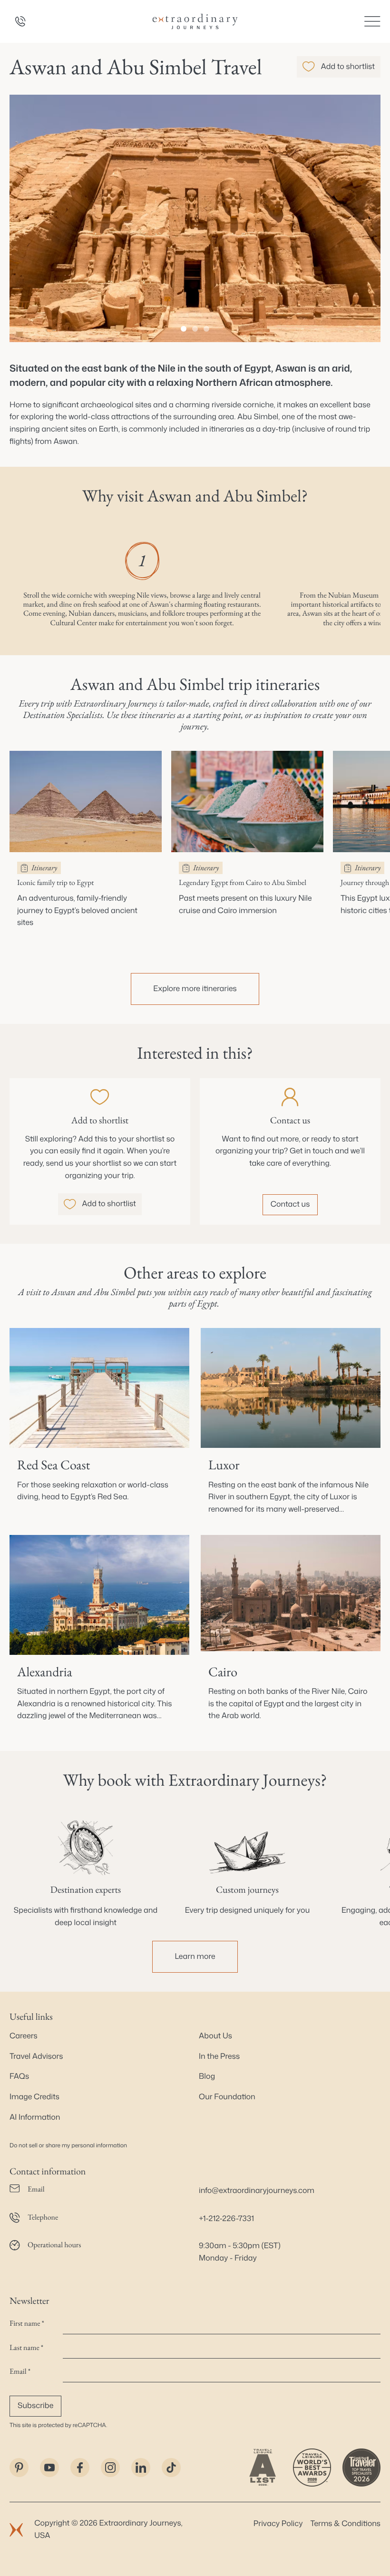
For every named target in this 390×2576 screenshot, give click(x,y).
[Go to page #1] (184, 329)
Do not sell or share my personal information (68, 2145)
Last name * (26, 2347)
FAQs (19, 2076)
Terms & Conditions (346, 2524)
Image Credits (34, 2097)
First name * (27, 2323)
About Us (215, 2036)
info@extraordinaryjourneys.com (257, 2191)
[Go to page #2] (195, 329)
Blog (207, 2076)
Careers (24, 2036)
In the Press (219, 2056)
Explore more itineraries (195, 989)
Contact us (290, 1204)
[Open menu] (372, 21)
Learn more (195, 1957)
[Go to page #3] (206, 329)
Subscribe (35, 2406)
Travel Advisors (36, 2056)
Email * (20, 2371)
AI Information (35, 2117)
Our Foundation (227, 2097)
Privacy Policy (278, 2524)
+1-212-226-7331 (226, 2219)
